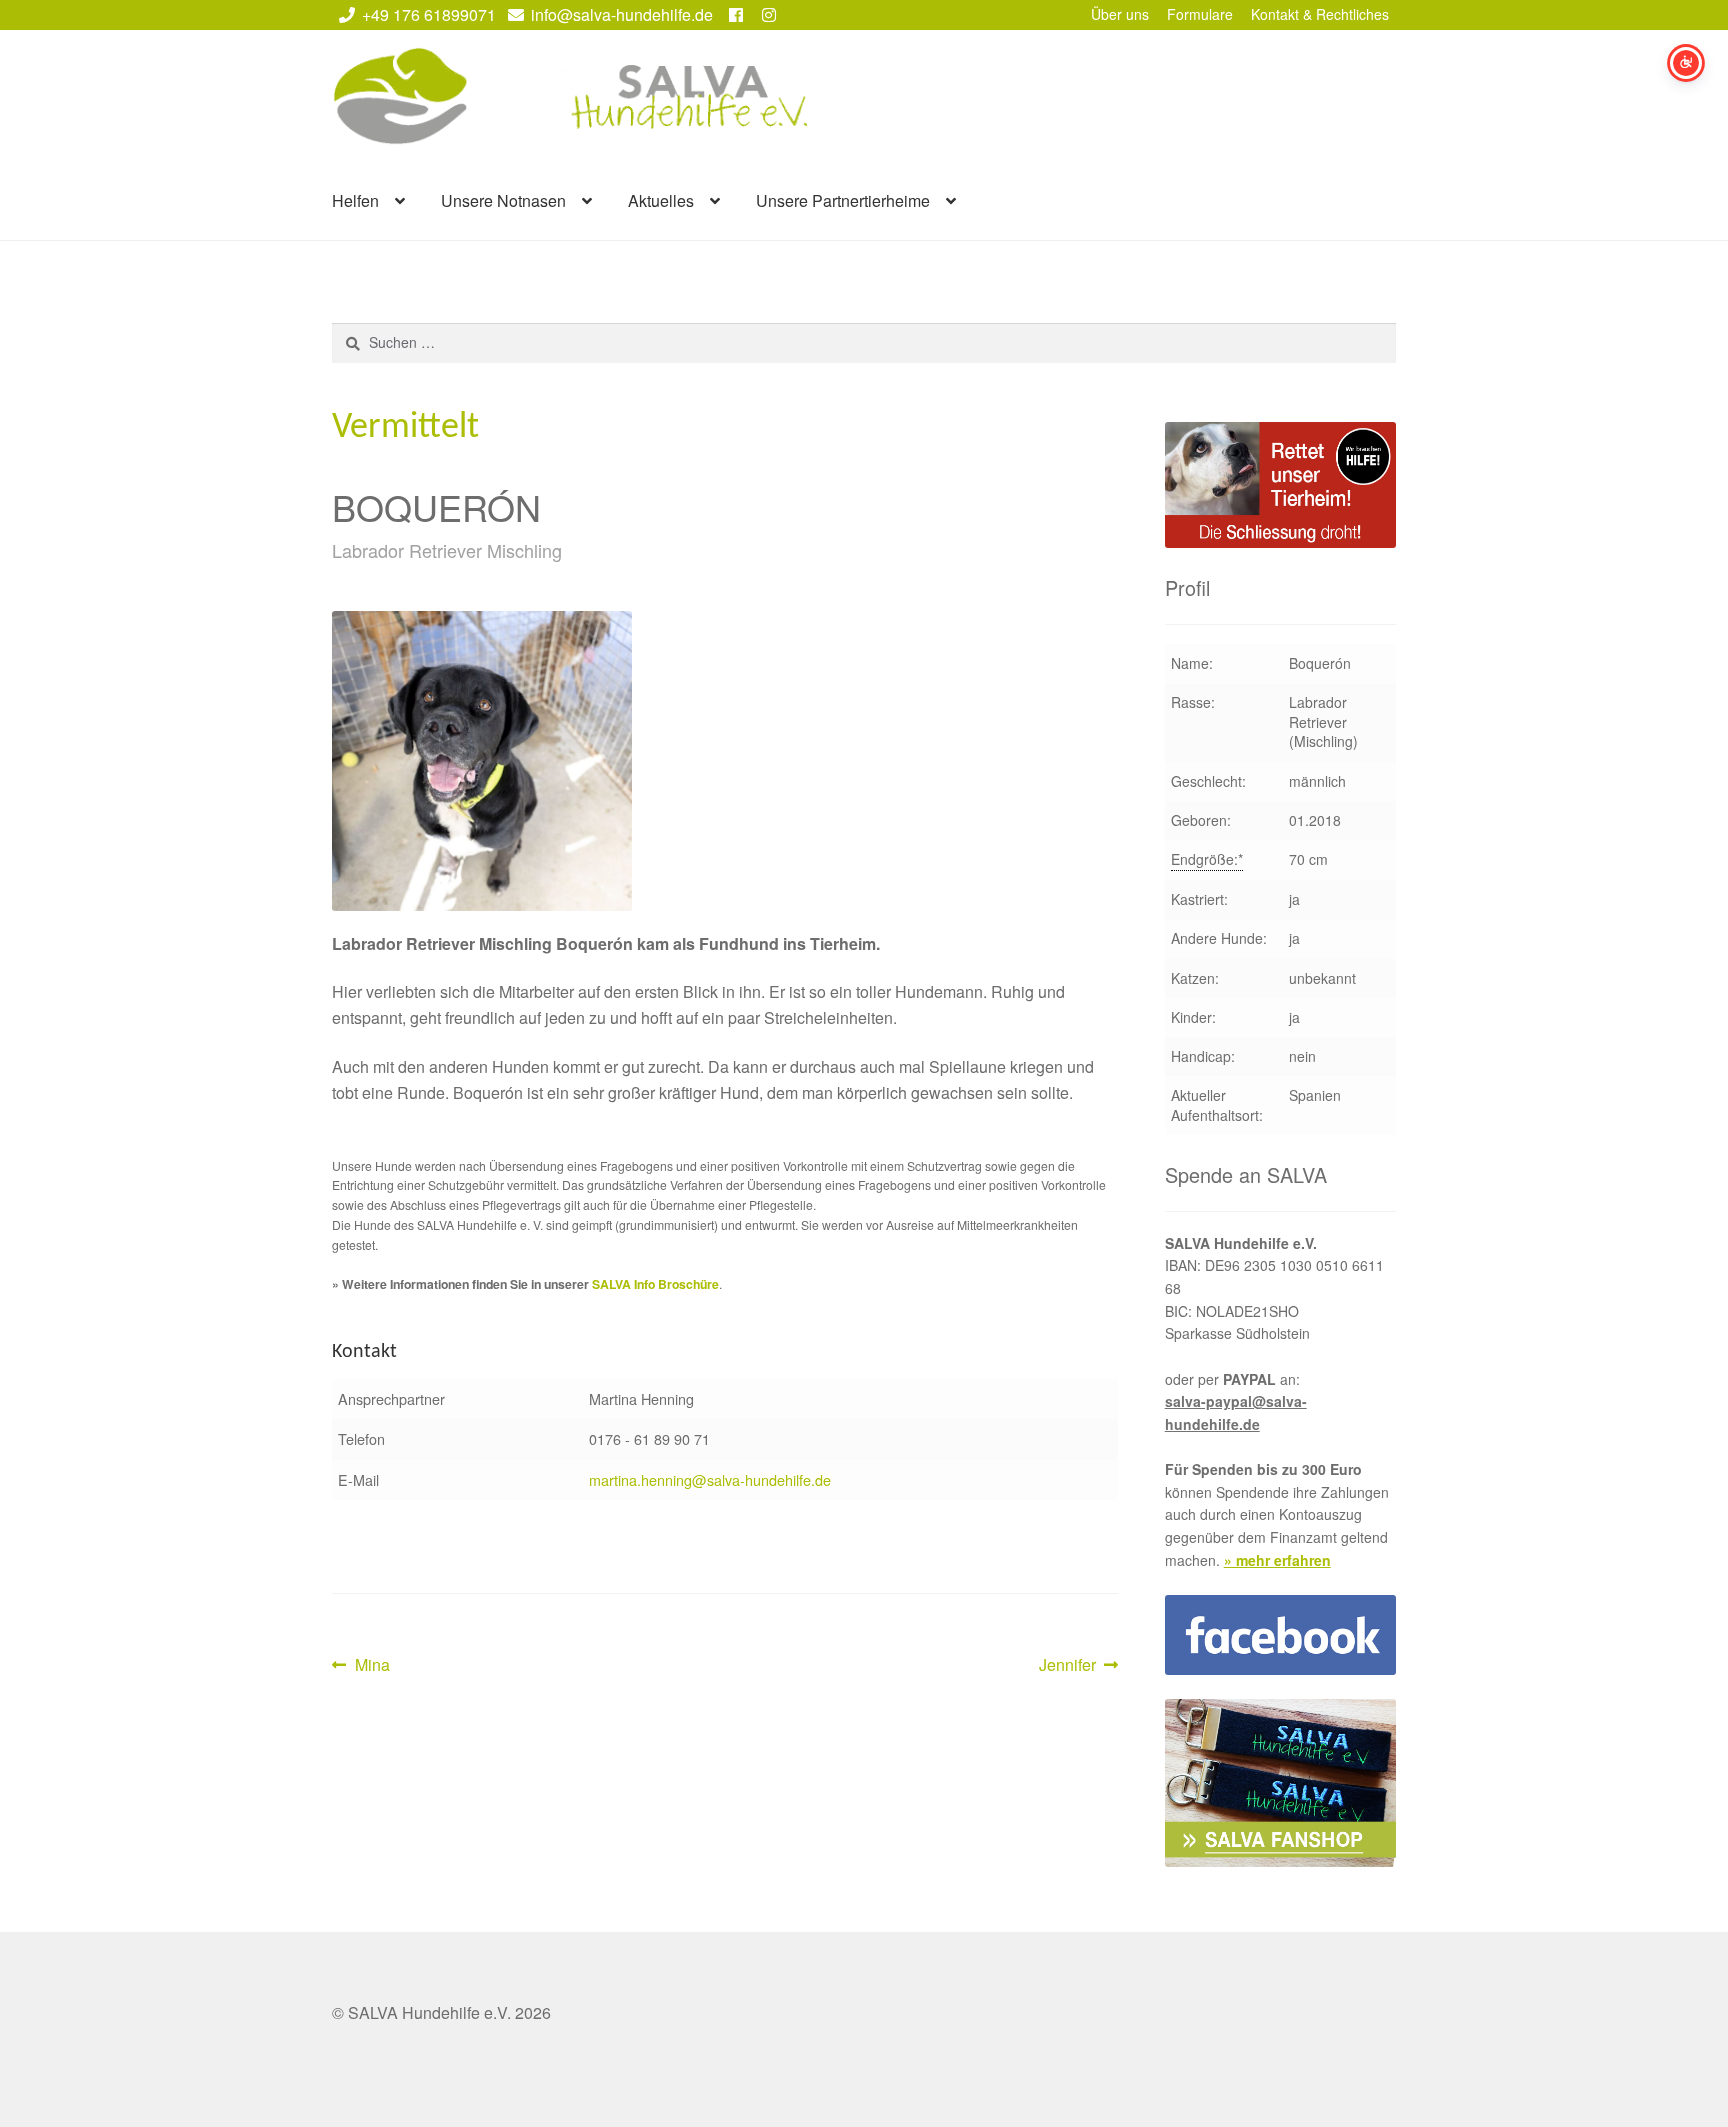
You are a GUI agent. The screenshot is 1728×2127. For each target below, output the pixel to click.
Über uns (1120, 14)
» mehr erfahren (1277, 1560)
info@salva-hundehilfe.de (622, 14)
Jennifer (1070, 1665)
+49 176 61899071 (429, 14)
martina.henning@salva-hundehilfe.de (710, 1479)
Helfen (355, 200)
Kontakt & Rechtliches (1320, 14)
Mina (372, 1665)
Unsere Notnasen (503, 200)
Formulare (1200, 14)
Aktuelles (661, 200)
